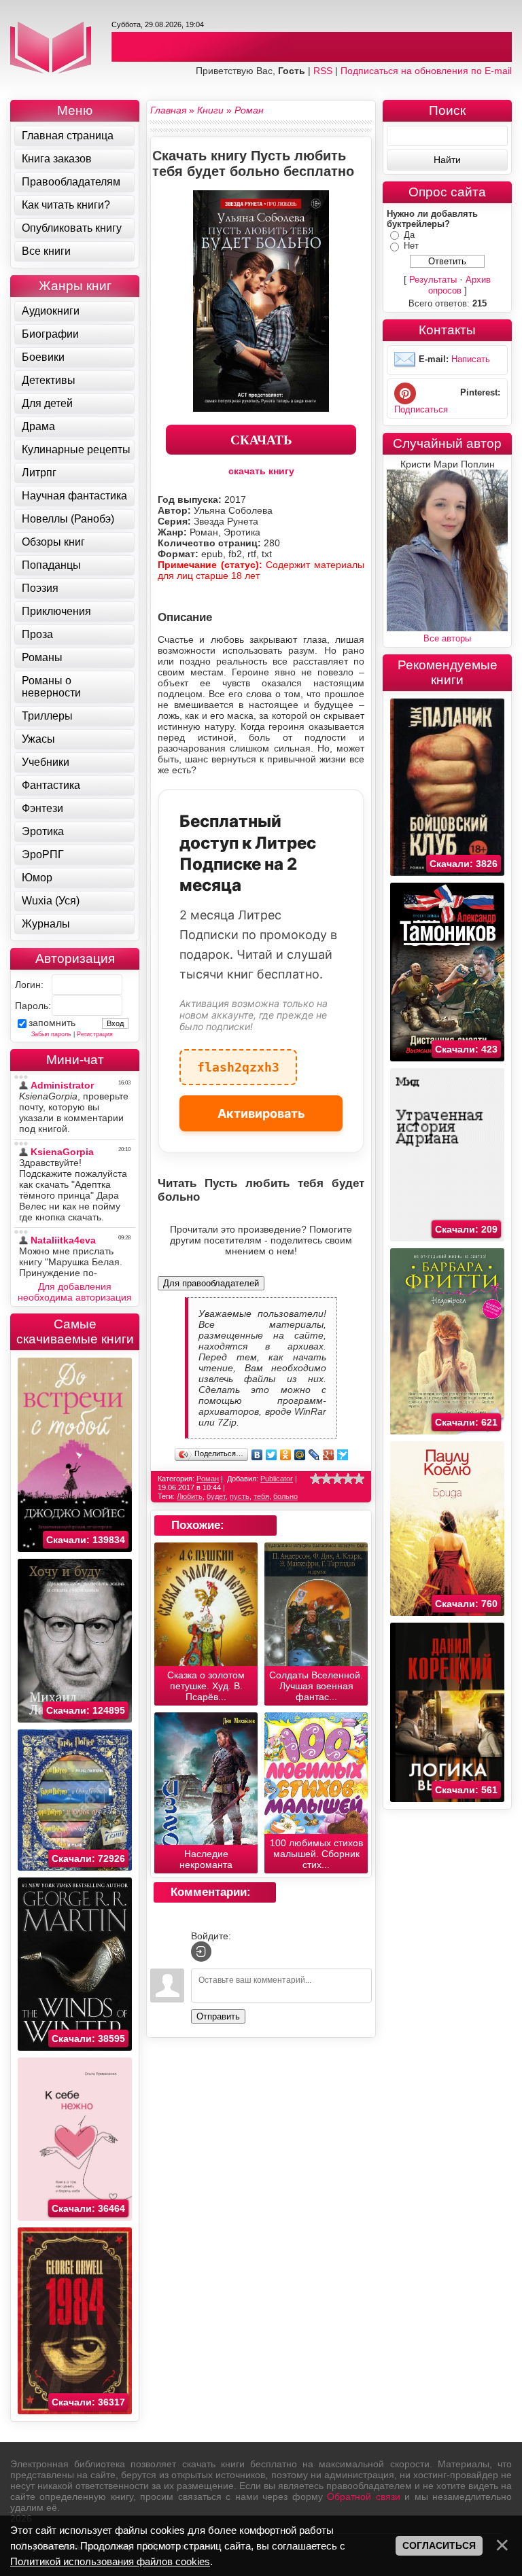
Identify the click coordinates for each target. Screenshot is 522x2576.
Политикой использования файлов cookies (110, 2561)
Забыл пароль (51, 1034)
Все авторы (447, 638)
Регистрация (95, 1034)
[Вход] (201, 1952)
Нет (411, 246)
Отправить (218, 2016)
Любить (190, 1496)
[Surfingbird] (343, 1455)
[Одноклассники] (286, 1455)
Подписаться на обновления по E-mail (426, 71)
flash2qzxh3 (238, 1062)
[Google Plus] (329, 1455)
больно (285, 1496)
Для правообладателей (211, 1283)
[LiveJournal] (314, 1455)
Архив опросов (460, 285)
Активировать (261, 1113)
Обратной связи (363, 2496)
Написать (471, 359)
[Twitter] (272, 1455)
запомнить (52, 1023)
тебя (261, 1496)
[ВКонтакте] (257, 1455)
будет (216, 1496)
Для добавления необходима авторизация (75, 1292)
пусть (240, 1496)
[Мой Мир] (300, 1455)
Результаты (433, 280)
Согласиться (439, 2545)
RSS (323, 71)
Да (409, 235)
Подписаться (421, 409)
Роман (208, 1479)
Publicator (277, 1479)
